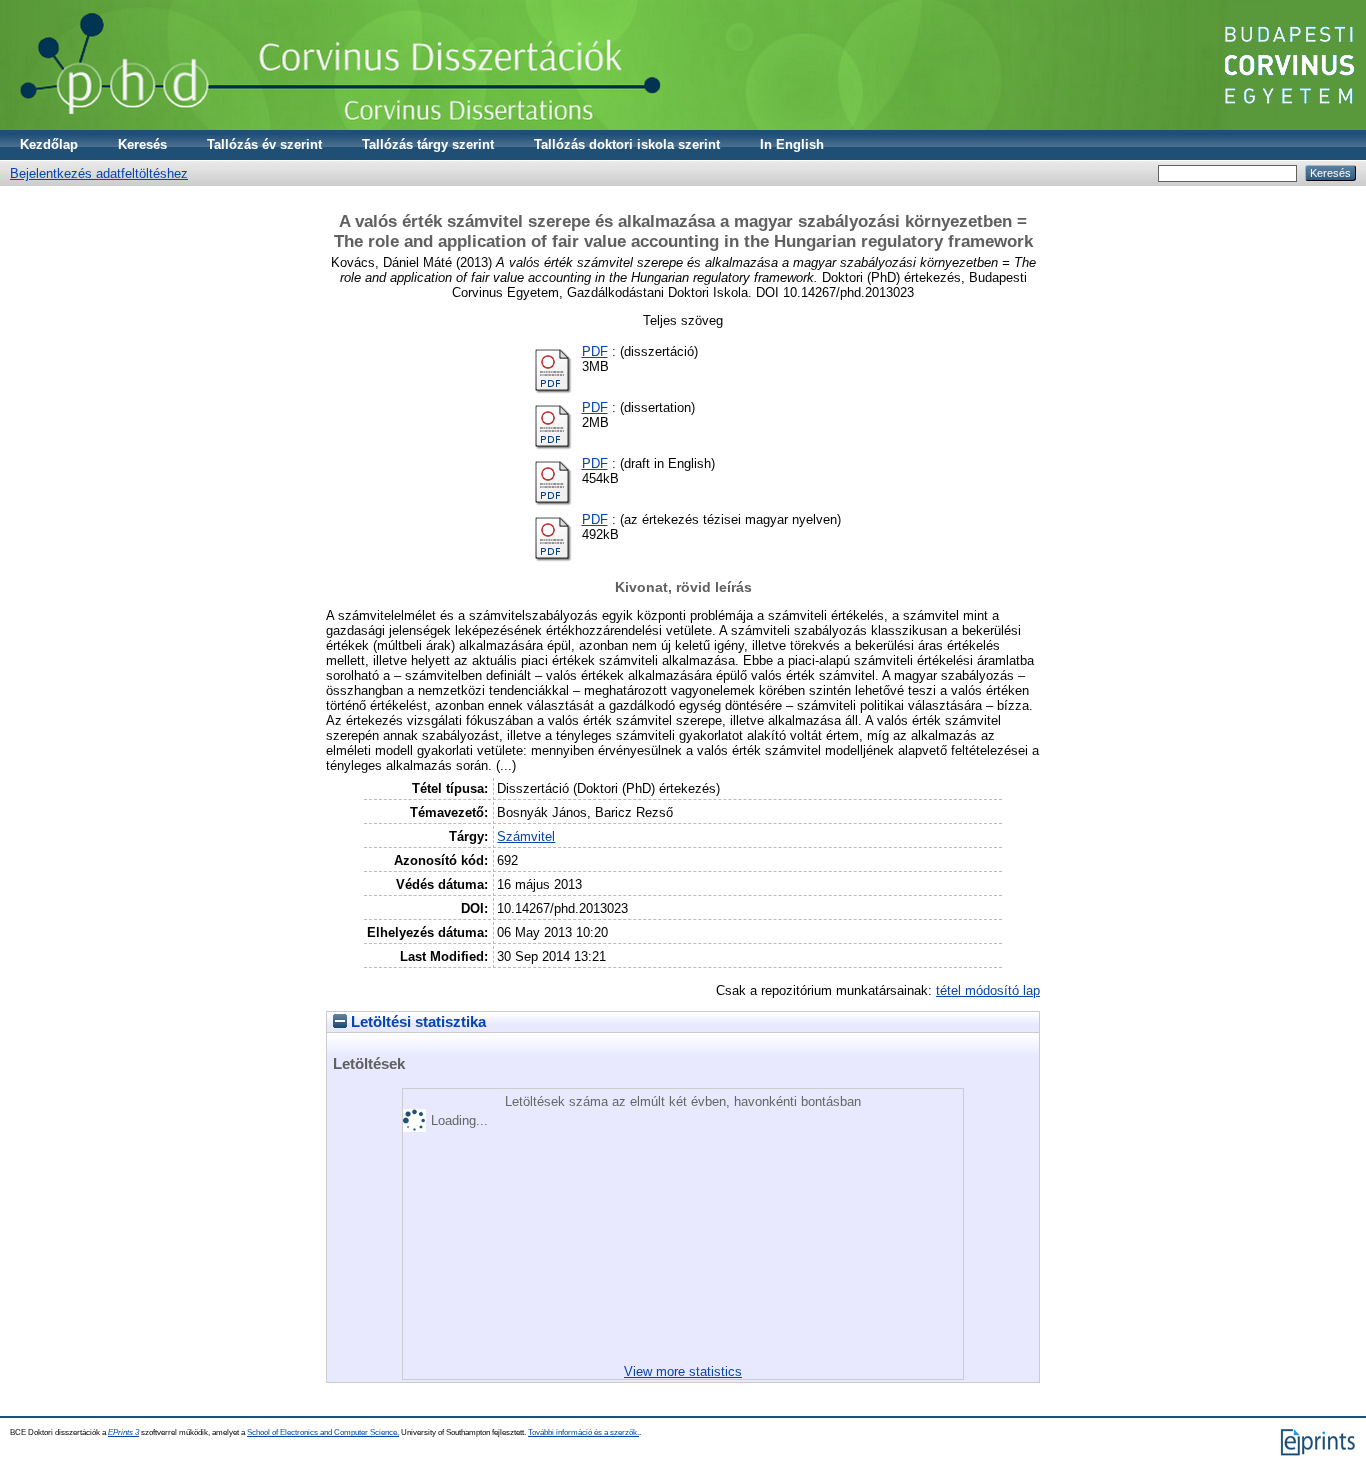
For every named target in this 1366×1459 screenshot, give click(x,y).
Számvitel (526, 836)
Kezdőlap (49, 144)
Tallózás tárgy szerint (428, 144)
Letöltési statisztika (416, 1022)
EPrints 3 (123, 1432)
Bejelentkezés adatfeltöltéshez (99, 173)
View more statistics (683, 1371)
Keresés (142, 144)
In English (792, 144)
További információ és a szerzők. (583, 1432)
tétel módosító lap (988, 990)
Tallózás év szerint (264, 144)
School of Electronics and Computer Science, (323, 1432)
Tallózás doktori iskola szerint (627, 144)
